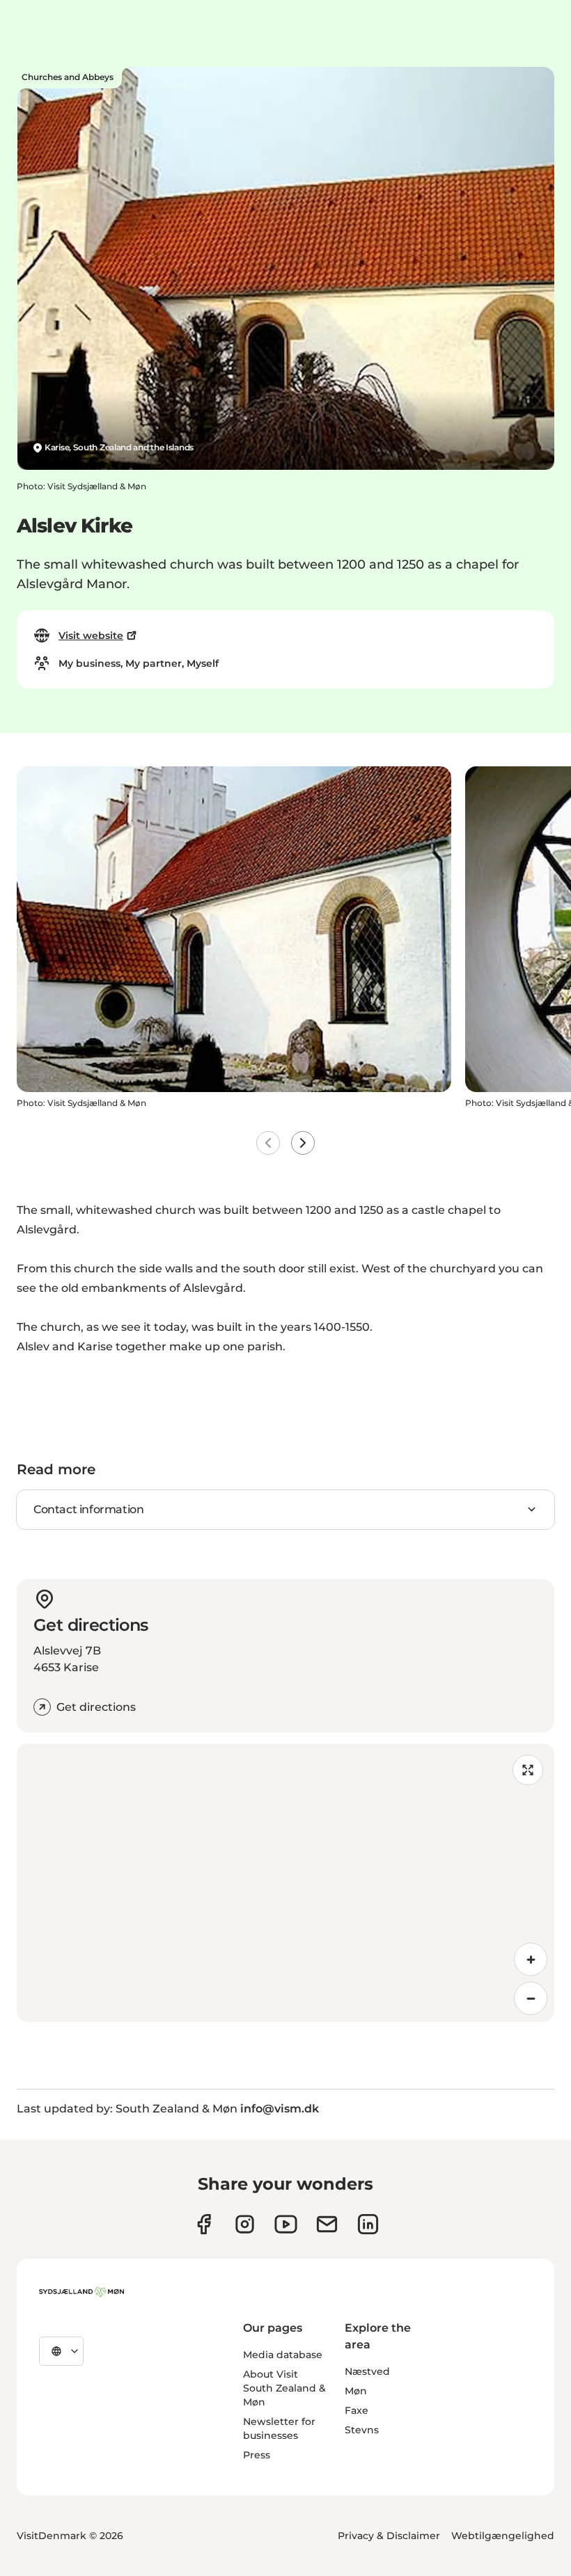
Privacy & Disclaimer (389, 2536)
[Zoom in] (531, 1959)
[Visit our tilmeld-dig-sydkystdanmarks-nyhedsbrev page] (327, 2224)
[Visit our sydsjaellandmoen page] (204, 2224)
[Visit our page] (245, 2224)
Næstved (367, 2371)
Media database (283, 2355)
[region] (285, 1883)
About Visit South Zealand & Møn (284, 2388)
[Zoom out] (531, 1998)
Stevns (362, 2430)
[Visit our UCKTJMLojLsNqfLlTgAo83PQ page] (286, 2224)
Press (257, 2455)
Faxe (357, 2410)
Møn (356, 2391)
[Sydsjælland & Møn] (81, 2292)
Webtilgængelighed (503, 2536)
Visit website (91, 635)
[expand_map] (528, 1770)
